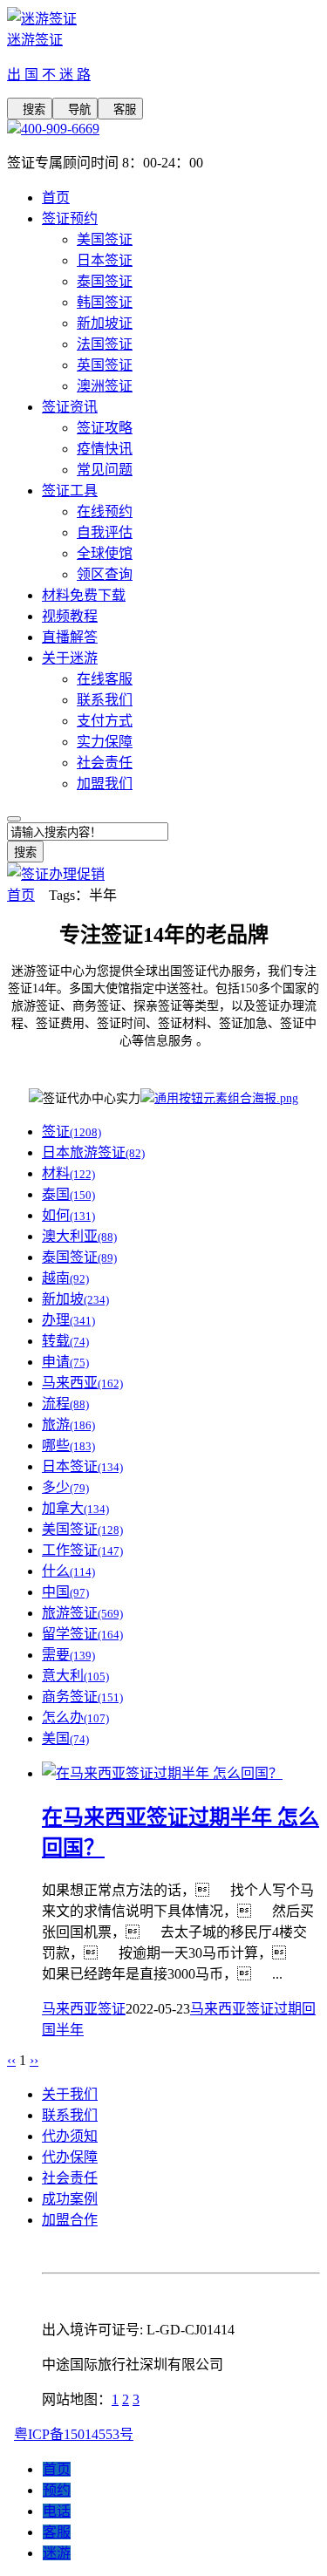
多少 (65, 1487)
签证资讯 (70, 407)
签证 (72, 1131)
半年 (70, 2030)
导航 (75, 109)
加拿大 (75, 1508)
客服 (120, 109)
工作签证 (82, 1550)
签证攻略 (105, 428)
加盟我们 (105, 784)
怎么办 (75, 1717)
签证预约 (70, 218)
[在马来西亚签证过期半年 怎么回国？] (162, 1773)
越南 (65, 1278)
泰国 (68, 1194)
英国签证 (105, 365)
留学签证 (82, 1634)
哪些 (68, 1445)
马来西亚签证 (84, 2009)
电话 (57, 2511)
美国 (65, 1738)
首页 (56, 198)
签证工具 (70, 491)
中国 (65, 1592)
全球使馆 (105, 553)
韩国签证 (105, 302)
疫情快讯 (105, 449)
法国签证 (105, 344)
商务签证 (82, 1697)
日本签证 (105, 260)
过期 (288, 2009)
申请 (65, 1362)
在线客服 (105, 679)
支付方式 (105, 721)
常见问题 (105, 470)
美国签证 (105, 239)
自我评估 (105, 532)
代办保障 (70, 2157)
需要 (68, 1655)
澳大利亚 (79, 1236)
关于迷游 (70, 658)
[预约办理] (219, 1098)
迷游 (57, 2553)
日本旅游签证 (93, 1152)
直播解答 (70, 637)
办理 (68, 1320)
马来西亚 (82, 1383)
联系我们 (105, 700)
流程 (65, 1404)
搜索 (30, 109)
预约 (57, 2490)
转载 (65, 1341)
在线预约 (105, 511)
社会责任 (105, 763)
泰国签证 (105, 281)
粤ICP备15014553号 (74, 2434)
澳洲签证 (105, 386)
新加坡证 (105, 323)
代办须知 (70, 2136)
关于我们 (70, 2094)
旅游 (68, 1424)
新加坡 (75, 1299)
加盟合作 (70, 2220)
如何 (68, 1215)
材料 (68, 1173)
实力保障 (105, 742)
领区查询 (105, 574)
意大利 (75, 1676)
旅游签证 (82, 1613)
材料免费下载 (84, 595)
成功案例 (70, 2199)
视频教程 (70, 616)
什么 (68, 1571)
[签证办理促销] (56, 874)
